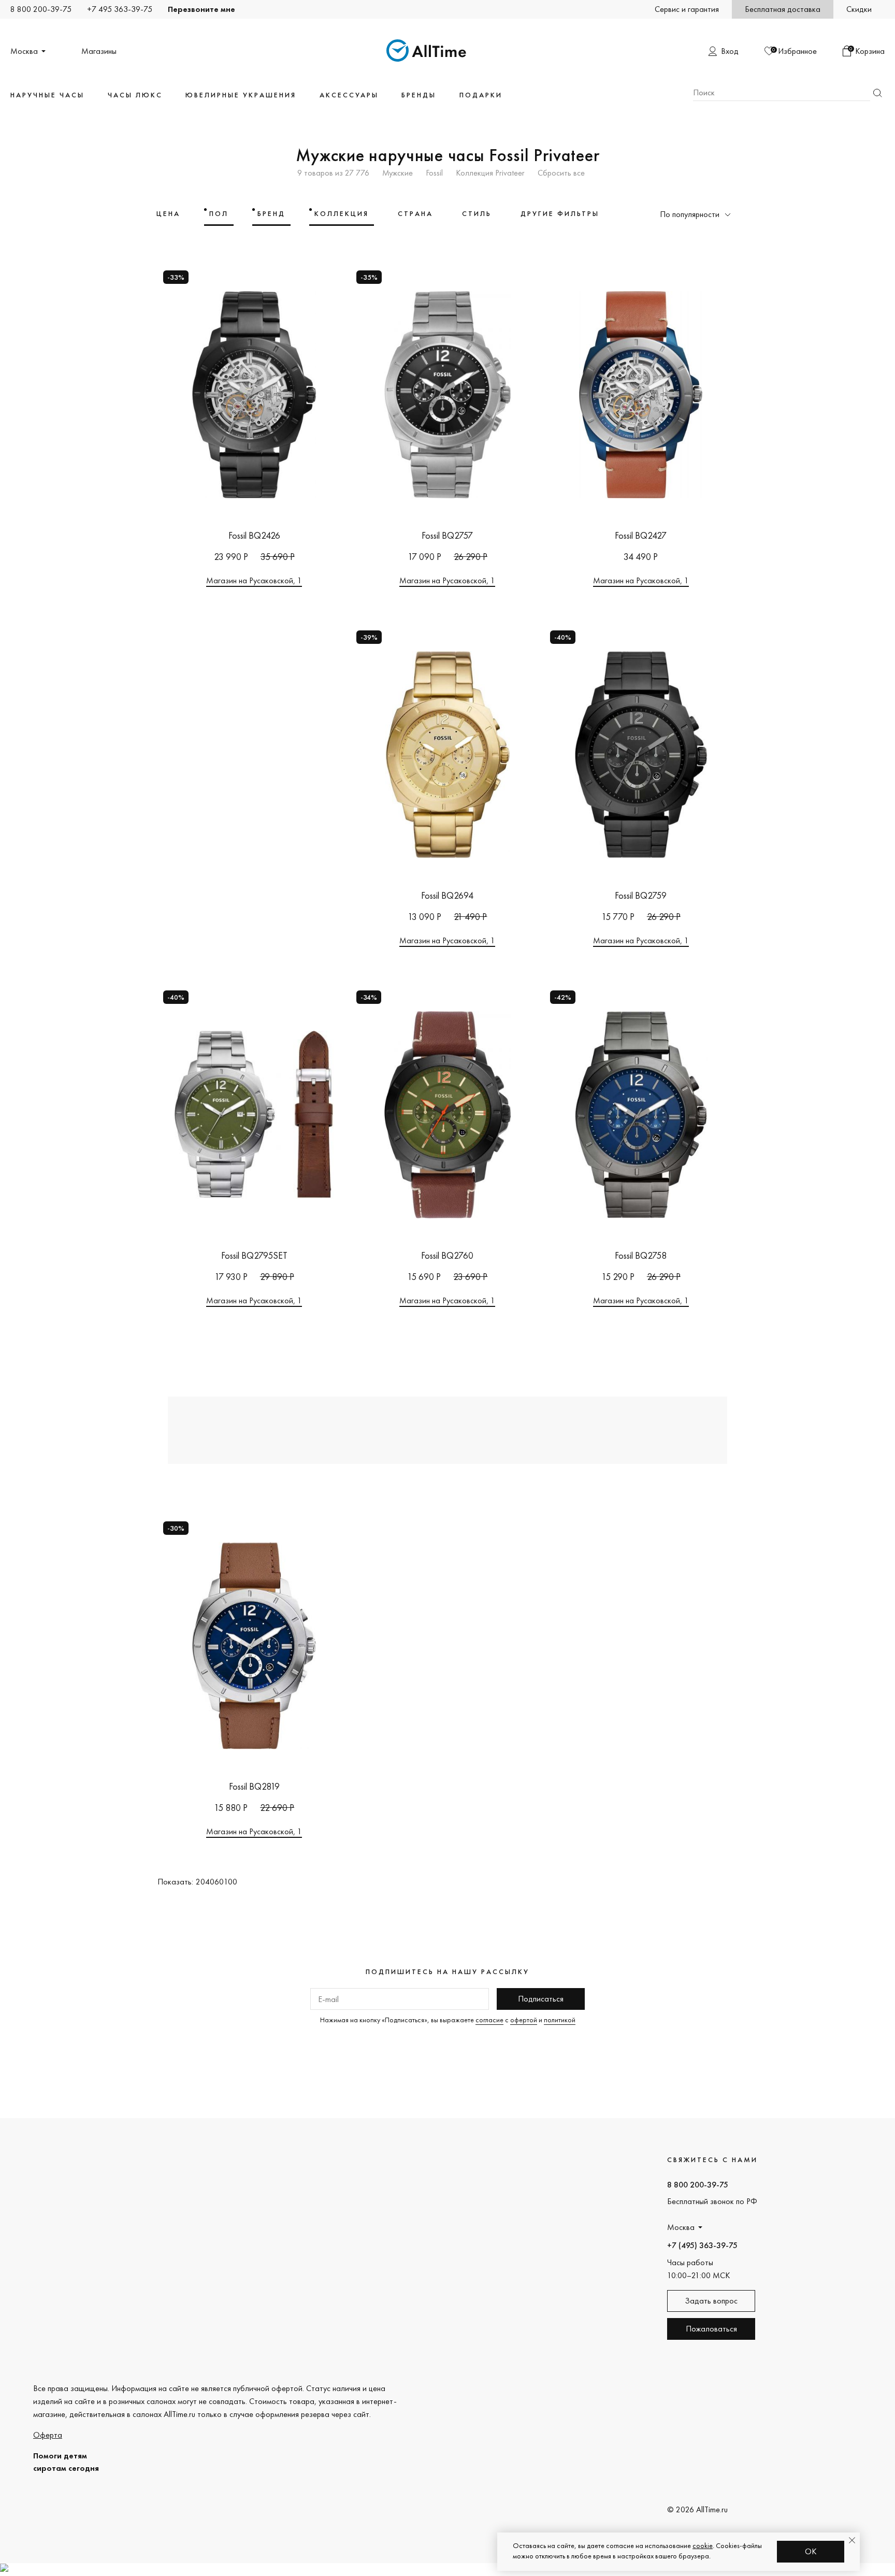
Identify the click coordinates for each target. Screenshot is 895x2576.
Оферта (48, 2435)
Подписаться (541, 1999)
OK (811, 2551)
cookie (703, 2545)
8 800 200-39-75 (41, 9)
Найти (877, 93)
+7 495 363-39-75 (120, 9)
